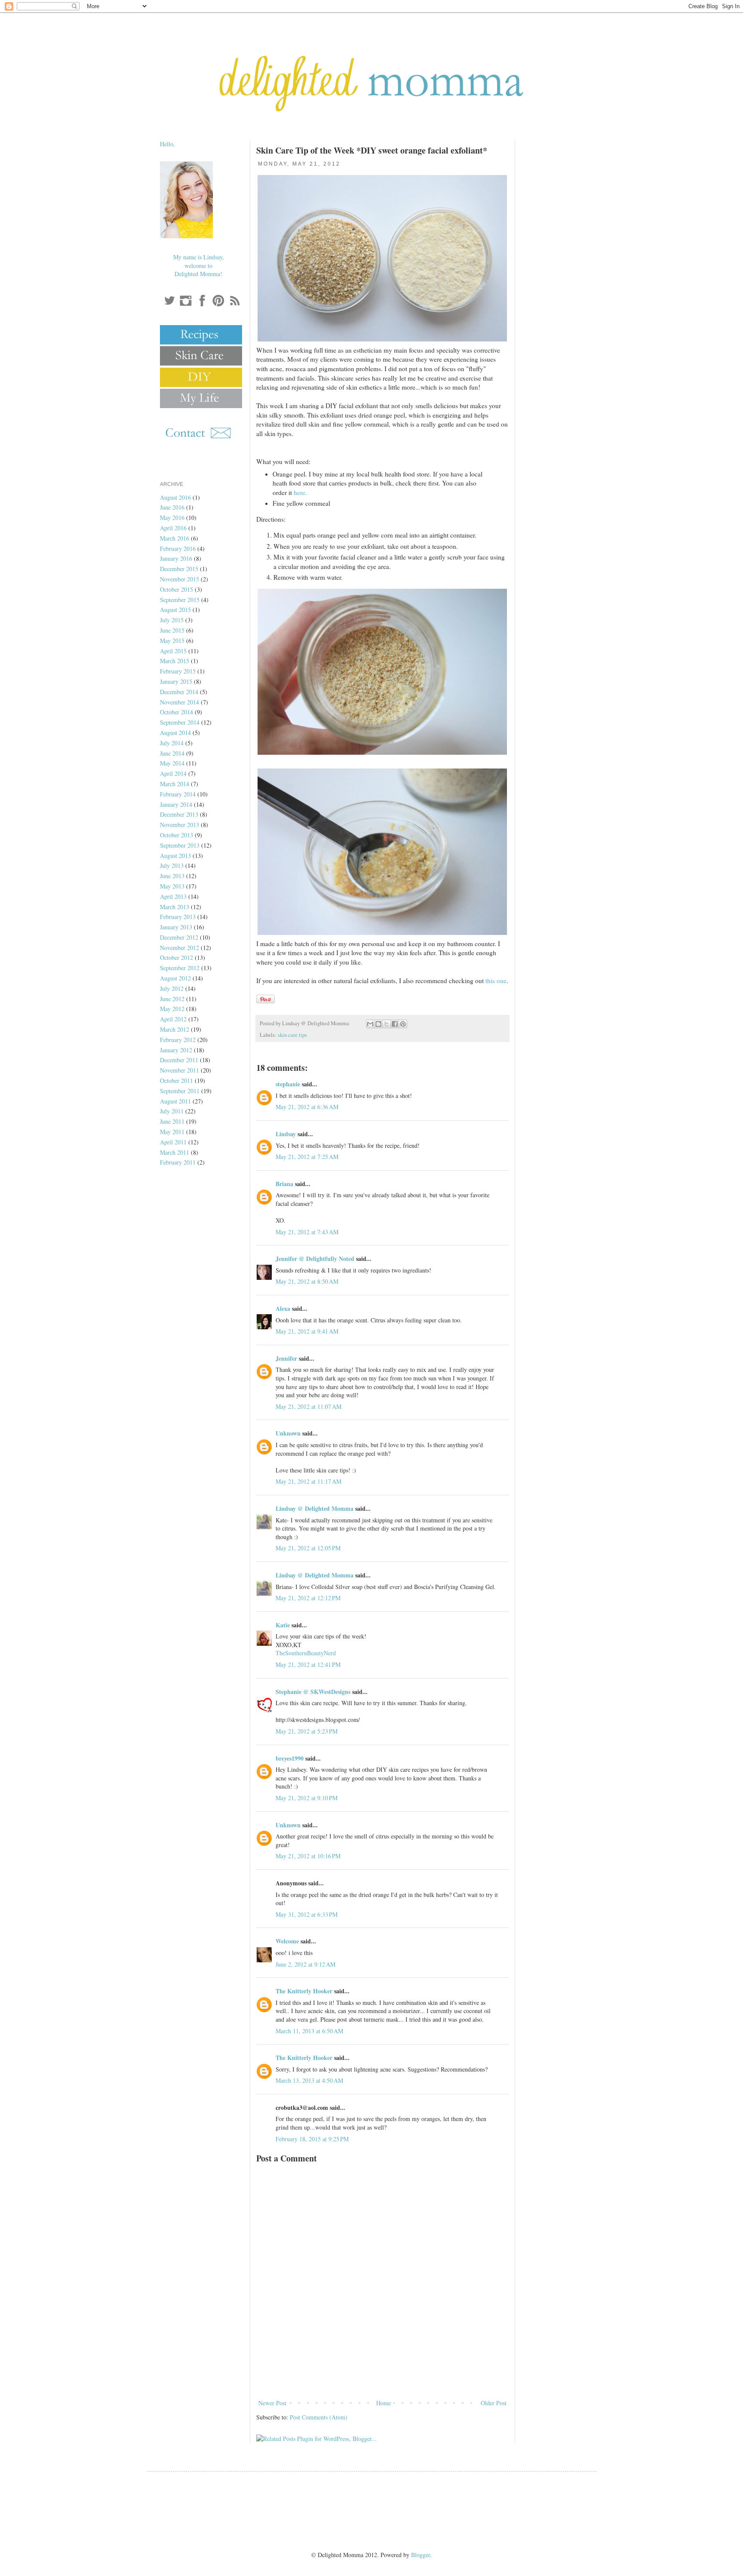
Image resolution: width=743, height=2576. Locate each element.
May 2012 (172, 1009)
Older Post (494, 2403)
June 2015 (172, 630)
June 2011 (172, 1121)
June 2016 (172, 507)
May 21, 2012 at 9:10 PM (307, 1798)
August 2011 (175, 1101)
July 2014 (172, 743)
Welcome (287, 1941)
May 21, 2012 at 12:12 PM (308, 1598)
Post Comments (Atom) (319, 2417)
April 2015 (173, 651)
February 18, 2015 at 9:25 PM (312, 2139)
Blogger (421, 2555)
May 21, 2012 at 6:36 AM (307, 1107)
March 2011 (175, 1152)
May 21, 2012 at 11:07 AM (309, 1406)
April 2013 (173, 896)
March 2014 (175, 784)
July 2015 (172, 620)
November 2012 (180, 948)
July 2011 (172, 1111)
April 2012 (173, 1019)
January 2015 (176, 681)
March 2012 (175, 1029)
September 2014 (180, 722)
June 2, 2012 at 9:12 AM (305, 1964)
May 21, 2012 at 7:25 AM (307, 1157)
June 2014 (172, 753)
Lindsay (286, 1134)
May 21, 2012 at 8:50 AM (307, 1281)
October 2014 (177, 712)
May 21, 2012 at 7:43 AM (307, 1232)
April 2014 (173, 773)
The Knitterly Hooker (304, 1991)
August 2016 (175, 497)
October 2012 (177, 958)
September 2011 (180, 1091)
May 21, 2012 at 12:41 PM (308, 1665)
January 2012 (176, 1050)
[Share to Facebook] (395, 1024)
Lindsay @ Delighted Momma (315, 1508)
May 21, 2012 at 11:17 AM (309, 1481)
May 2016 (172, 518)
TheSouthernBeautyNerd (306, 1653)
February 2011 (178, 1162)
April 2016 (173, 528)
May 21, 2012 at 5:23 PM (307, 1731)
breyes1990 (290, 1758)
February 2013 (178, 917)
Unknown (288, 1433)
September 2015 (180, 600)
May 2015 (172, 641)
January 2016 (176, 558)
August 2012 (175, 978)
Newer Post (272, 2403)
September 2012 (180, 968)
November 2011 (180, 1070)
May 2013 (172, 886)
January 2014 (176, 804)
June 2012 (172, 999)
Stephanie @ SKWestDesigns (313, 1692)
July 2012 (172, 988)
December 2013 (179, 814)
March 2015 (175, 661)
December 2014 (179, 692)
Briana (284, 1184)
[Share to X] (387, 1024)
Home (384, 2403)
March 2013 (175, 907)
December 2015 (179, 569)
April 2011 (173, 1142)
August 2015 (175, 610)
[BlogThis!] (378, 1024)
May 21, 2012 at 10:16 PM (308, 1856)
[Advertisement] (382, 2374)
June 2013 (172, 876)
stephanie (288, 1084)
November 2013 (180, 825)
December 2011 (179, 1060)
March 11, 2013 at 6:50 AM (309, 2031)
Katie (283, 1625)
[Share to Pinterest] (403, 1024)
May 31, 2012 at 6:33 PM (307, 1914)
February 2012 (178, 1040)
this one (496, 981)
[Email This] (370, 1024)
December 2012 (179, 937)
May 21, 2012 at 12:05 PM (308, 1548)
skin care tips (292, 1035)
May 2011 (172, 1132)
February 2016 (178, 549)
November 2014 (180, 702)
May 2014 (172, 763)
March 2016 (175, 538)
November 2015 (180, 579)
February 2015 (178, 671)
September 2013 (180, 845)
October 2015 (177, 589)
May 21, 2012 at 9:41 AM (307, 1331)
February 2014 (178, 794)
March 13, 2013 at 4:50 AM (309, 2080)
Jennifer (286, 1358)
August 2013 (175, 856)
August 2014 (175, 733)
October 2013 (177, 835)
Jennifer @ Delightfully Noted (315, 1259)
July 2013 (172, 865)
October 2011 (177, 1081)
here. (300, 492)
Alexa (283, 1308)
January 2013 (176, 927)
